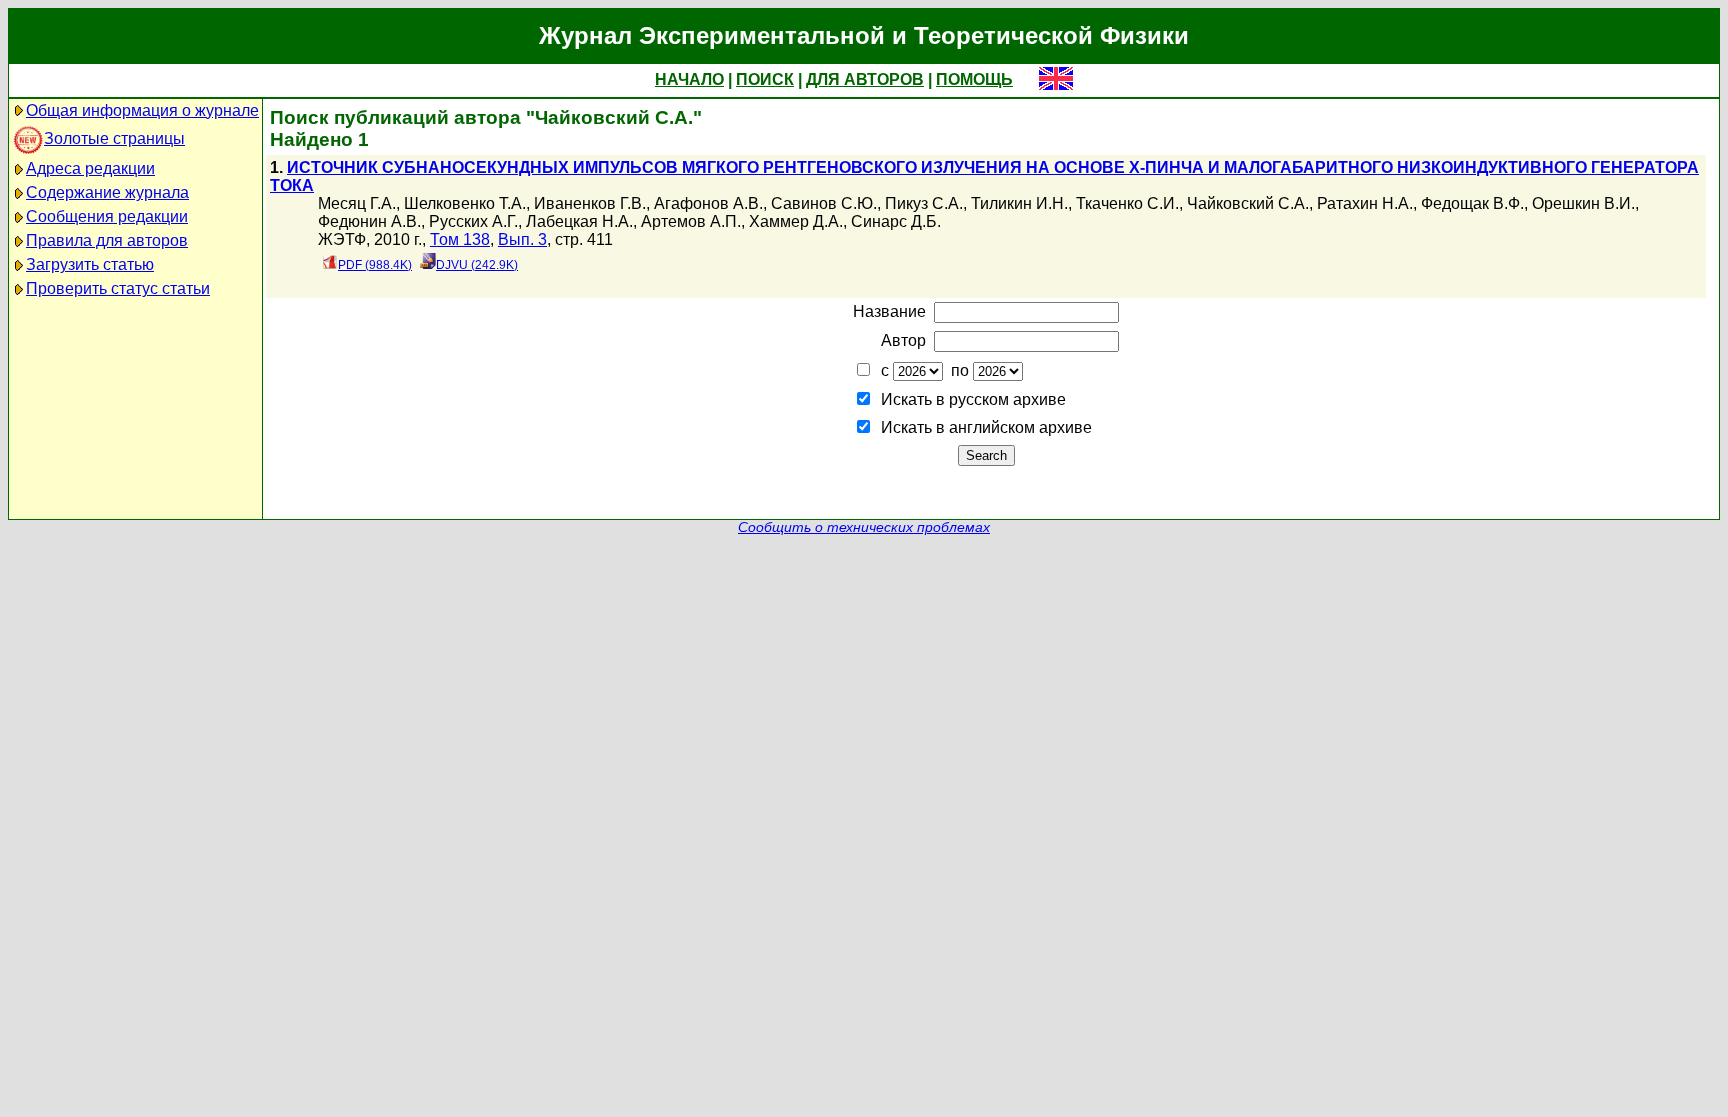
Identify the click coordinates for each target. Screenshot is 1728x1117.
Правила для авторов (107, 240)
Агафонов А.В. (708, 203)
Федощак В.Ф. (1472, 203)
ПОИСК (765, 79)
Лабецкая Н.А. (579, 221)
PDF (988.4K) (375, 265)
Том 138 (460, 239)
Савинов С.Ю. (824, 203)
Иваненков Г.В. (590, 203)
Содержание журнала (107, 192)
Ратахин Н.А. (1365, 203)
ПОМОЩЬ (974, 79)
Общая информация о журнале (142, 110)
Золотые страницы (114, 138)
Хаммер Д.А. (796, 221)
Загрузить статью (90, 264)
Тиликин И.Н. (1019, 203)
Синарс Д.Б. (896, 221)
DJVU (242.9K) (477, 265)
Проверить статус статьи (118, 288)
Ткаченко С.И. (1127, 203)
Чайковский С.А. (1248, 203)
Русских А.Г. (473, 221)
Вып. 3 (522, 239)
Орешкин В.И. (1583, 203)
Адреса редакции (90, 168)
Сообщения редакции (107, 216)
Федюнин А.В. (369, 221)
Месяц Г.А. (357, 203)
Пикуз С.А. (924, 203)
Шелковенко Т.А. (465, 203)
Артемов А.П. (691, 221)
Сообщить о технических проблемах (864, 527)
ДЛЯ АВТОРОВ (865, 79)
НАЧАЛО (689, 79)
